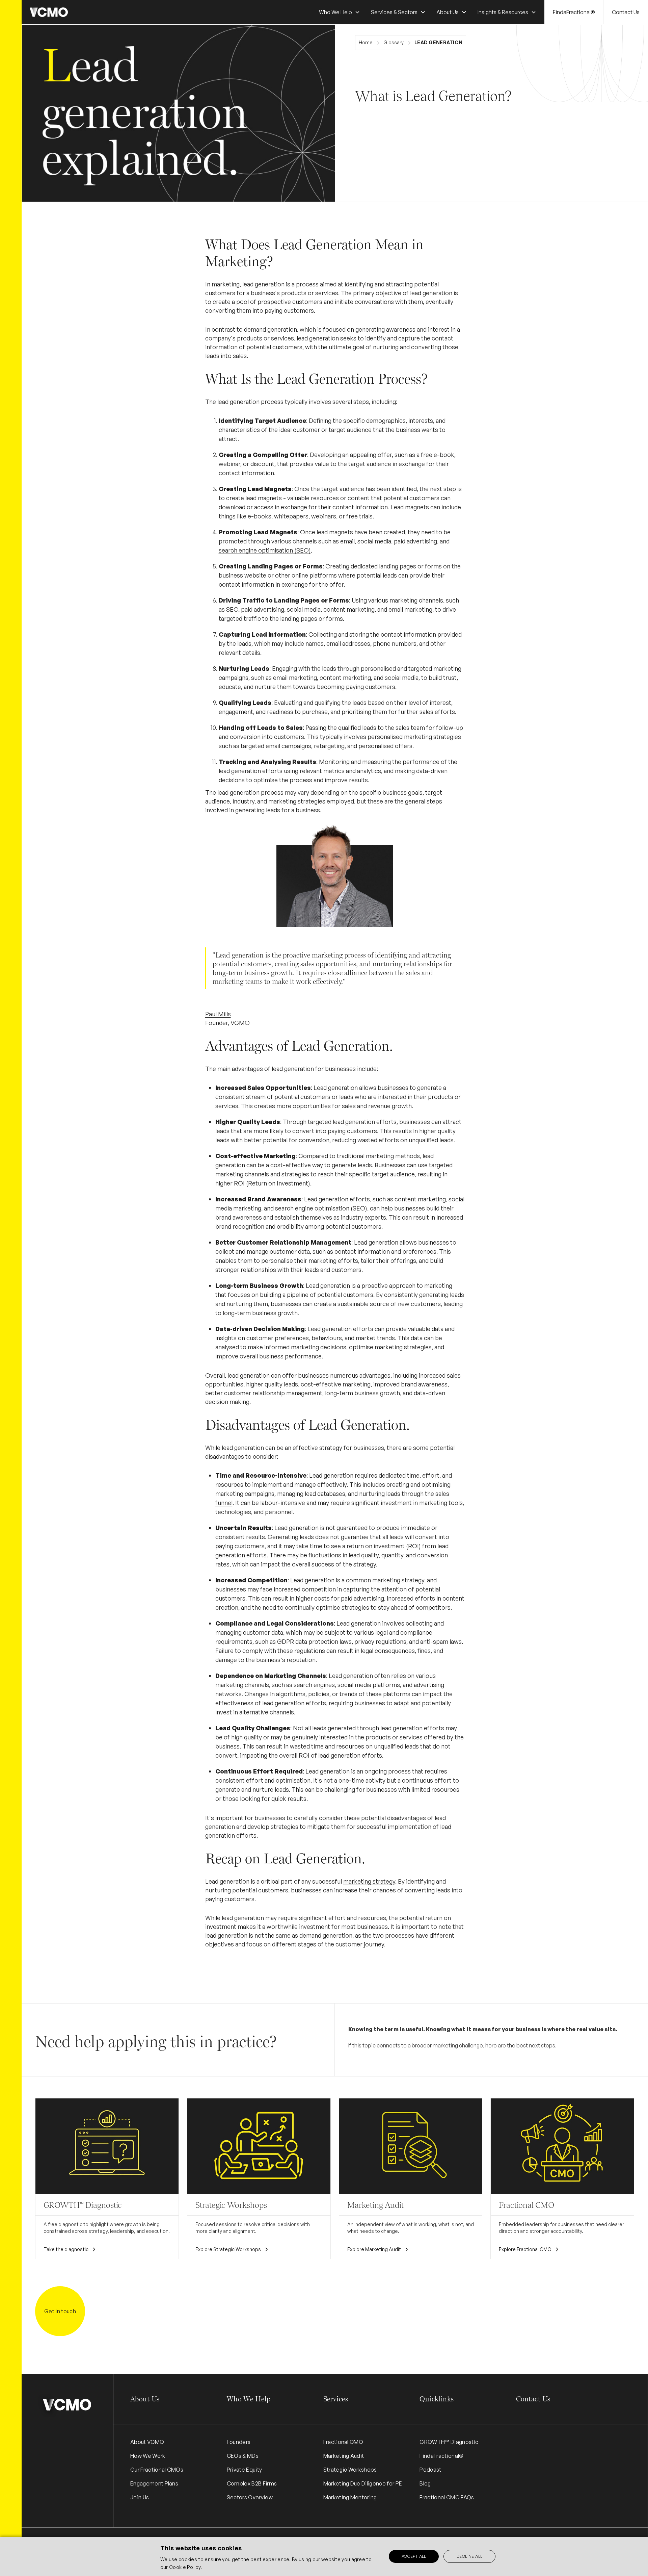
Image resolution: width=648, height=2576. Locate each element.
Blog (425, 2483)
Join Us (140, 2497)
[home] (49, 12)
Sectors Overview (250, 2497)
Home (366, 42)
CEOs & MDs (243, 2456)
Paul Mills (218, 1014)
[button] (340, 12)
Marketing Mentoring (350, 2497)
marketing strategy (369, 1881)
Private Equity (244, 2470)
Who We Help (249, 2399)
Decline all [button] (469, 2556)
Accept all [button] (414, 2556)
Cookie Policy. (185, 2567)
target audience (350, 430)
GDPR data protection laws (314, 1641)
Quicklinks (437, 2399)
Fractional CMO (343, 2442)
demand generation (271, 329)
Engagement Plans (154, 2483)
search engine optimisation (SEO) (265, 550)
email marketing (410, 609)
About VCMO (147, 2442)
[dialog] (324, 2556)
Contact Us (626, 12)
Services (336, 2399)
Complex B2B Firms (252, 2483)
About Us (145, 2399)
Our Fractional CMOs (157, 2470)
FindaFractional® (574, 12)
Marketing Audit (344, 2456)
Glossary (394, 42)
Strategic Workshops (350, 2470)
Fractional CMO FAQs (447, 2497)
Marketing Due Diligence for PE (363, 2483)
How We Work (148, 2456)
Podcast (430, 2470)
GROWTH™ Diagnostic (449, 2442)
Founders (239, 2442)
